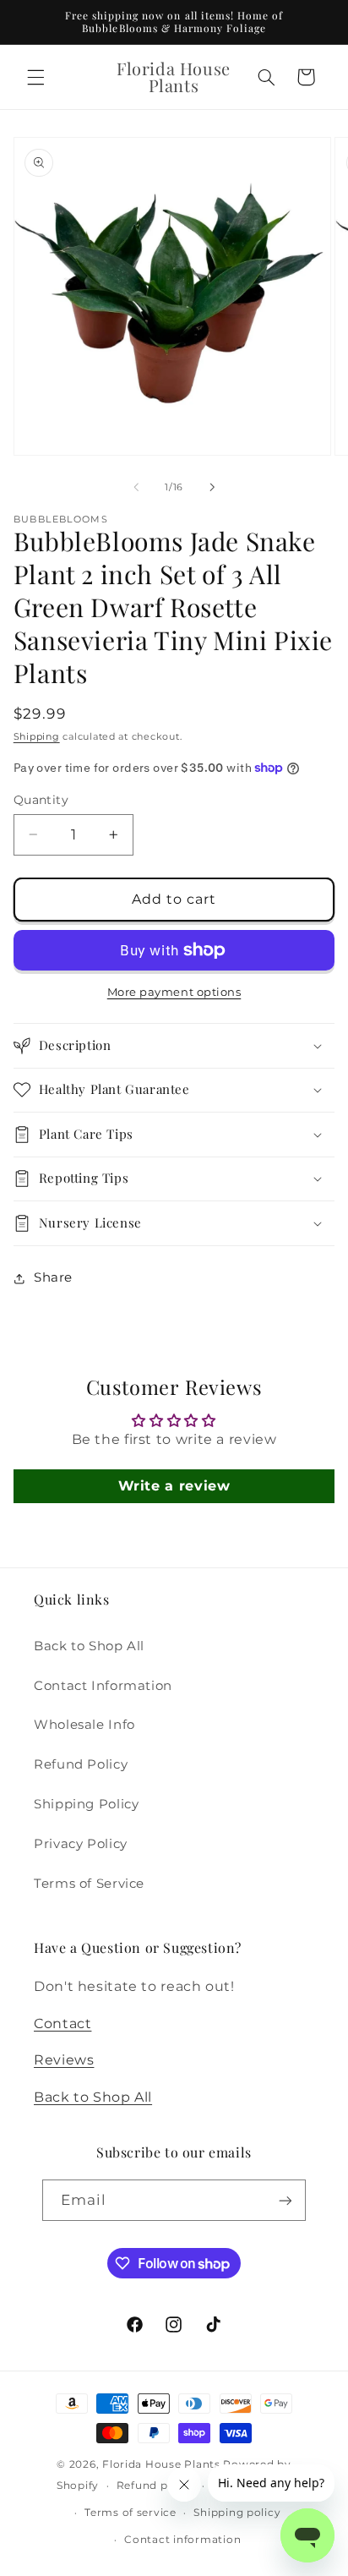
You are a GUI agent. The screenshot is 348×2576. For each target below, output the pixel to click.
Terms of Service (89, 1884)
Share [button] (53, 1277)
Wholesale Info (84, 1725)
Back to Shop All (89, 1646)
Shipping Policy (86, 1804)
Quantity (41, 800)
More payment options (174, 992)
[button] (35, 77)
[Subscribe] (285, 2200)
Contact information (182, 2540)
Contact (63, 2024)
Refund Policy (81, 1764)
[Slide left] (136, 487)
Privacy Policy (81, 1844)
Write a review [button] (174, 1486)
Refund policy (156, 2486)
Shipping (37, 737)
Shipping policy (237, 2513)
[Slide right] (212, 487)
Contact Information (103, 1686)
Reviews (64, 2060)
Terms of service (130, 2513)
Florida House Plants (161, 2464)
